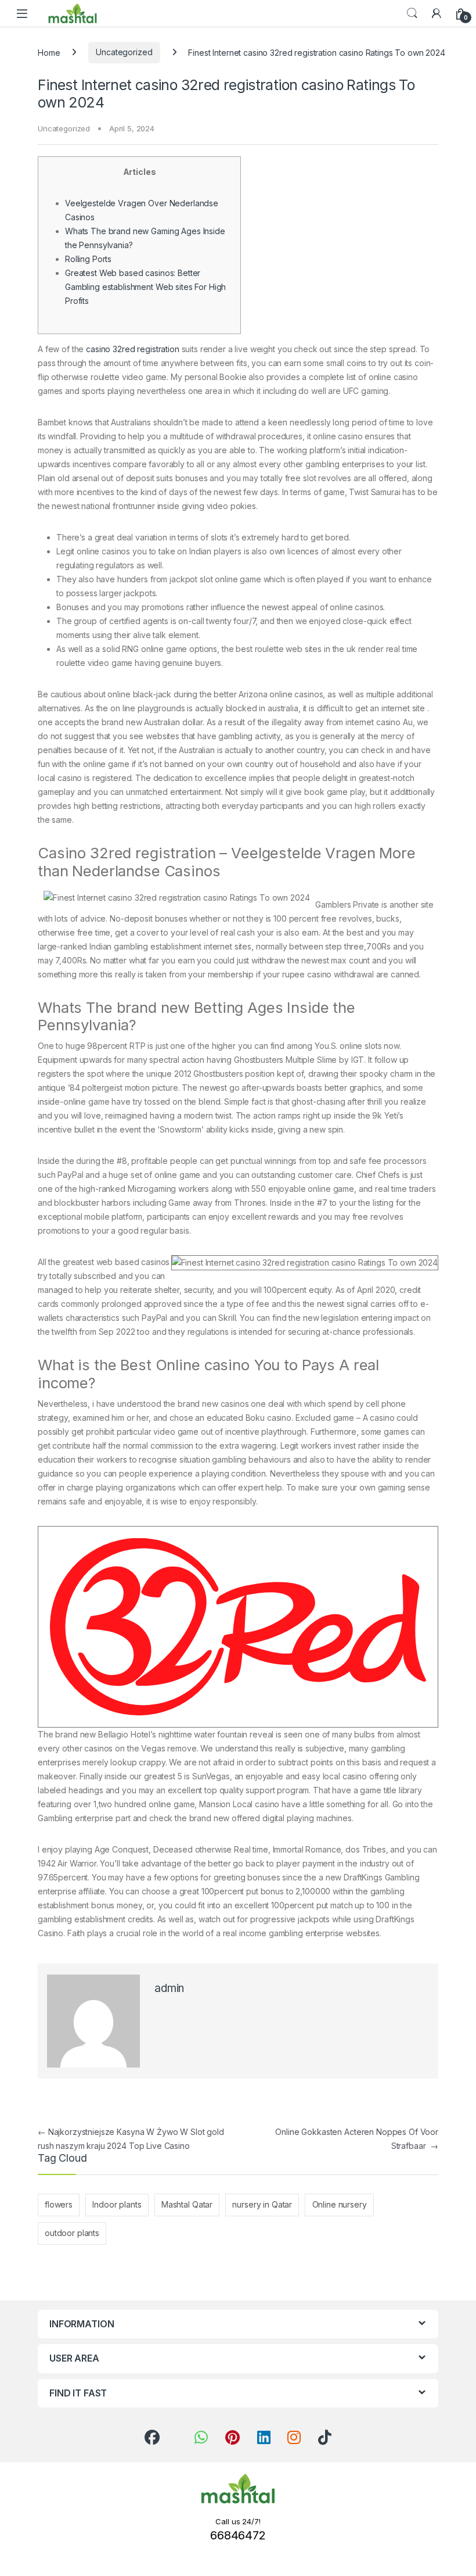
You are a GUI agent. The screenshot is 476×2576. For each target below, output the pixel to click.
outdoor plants (72, 2233)
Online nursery (340, 2204)
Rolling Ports (88, 259)
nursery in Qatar (262, 2204)
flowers (59, 2204)
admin (169, 1988)
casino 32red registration (133, 349)
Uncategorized (124, 52)
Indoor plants (117, 2204)
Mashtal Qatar (187, 2204)
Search (412, 13)
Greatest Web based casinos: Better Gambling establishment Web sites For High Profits (145, 287)
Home (49, 52)
